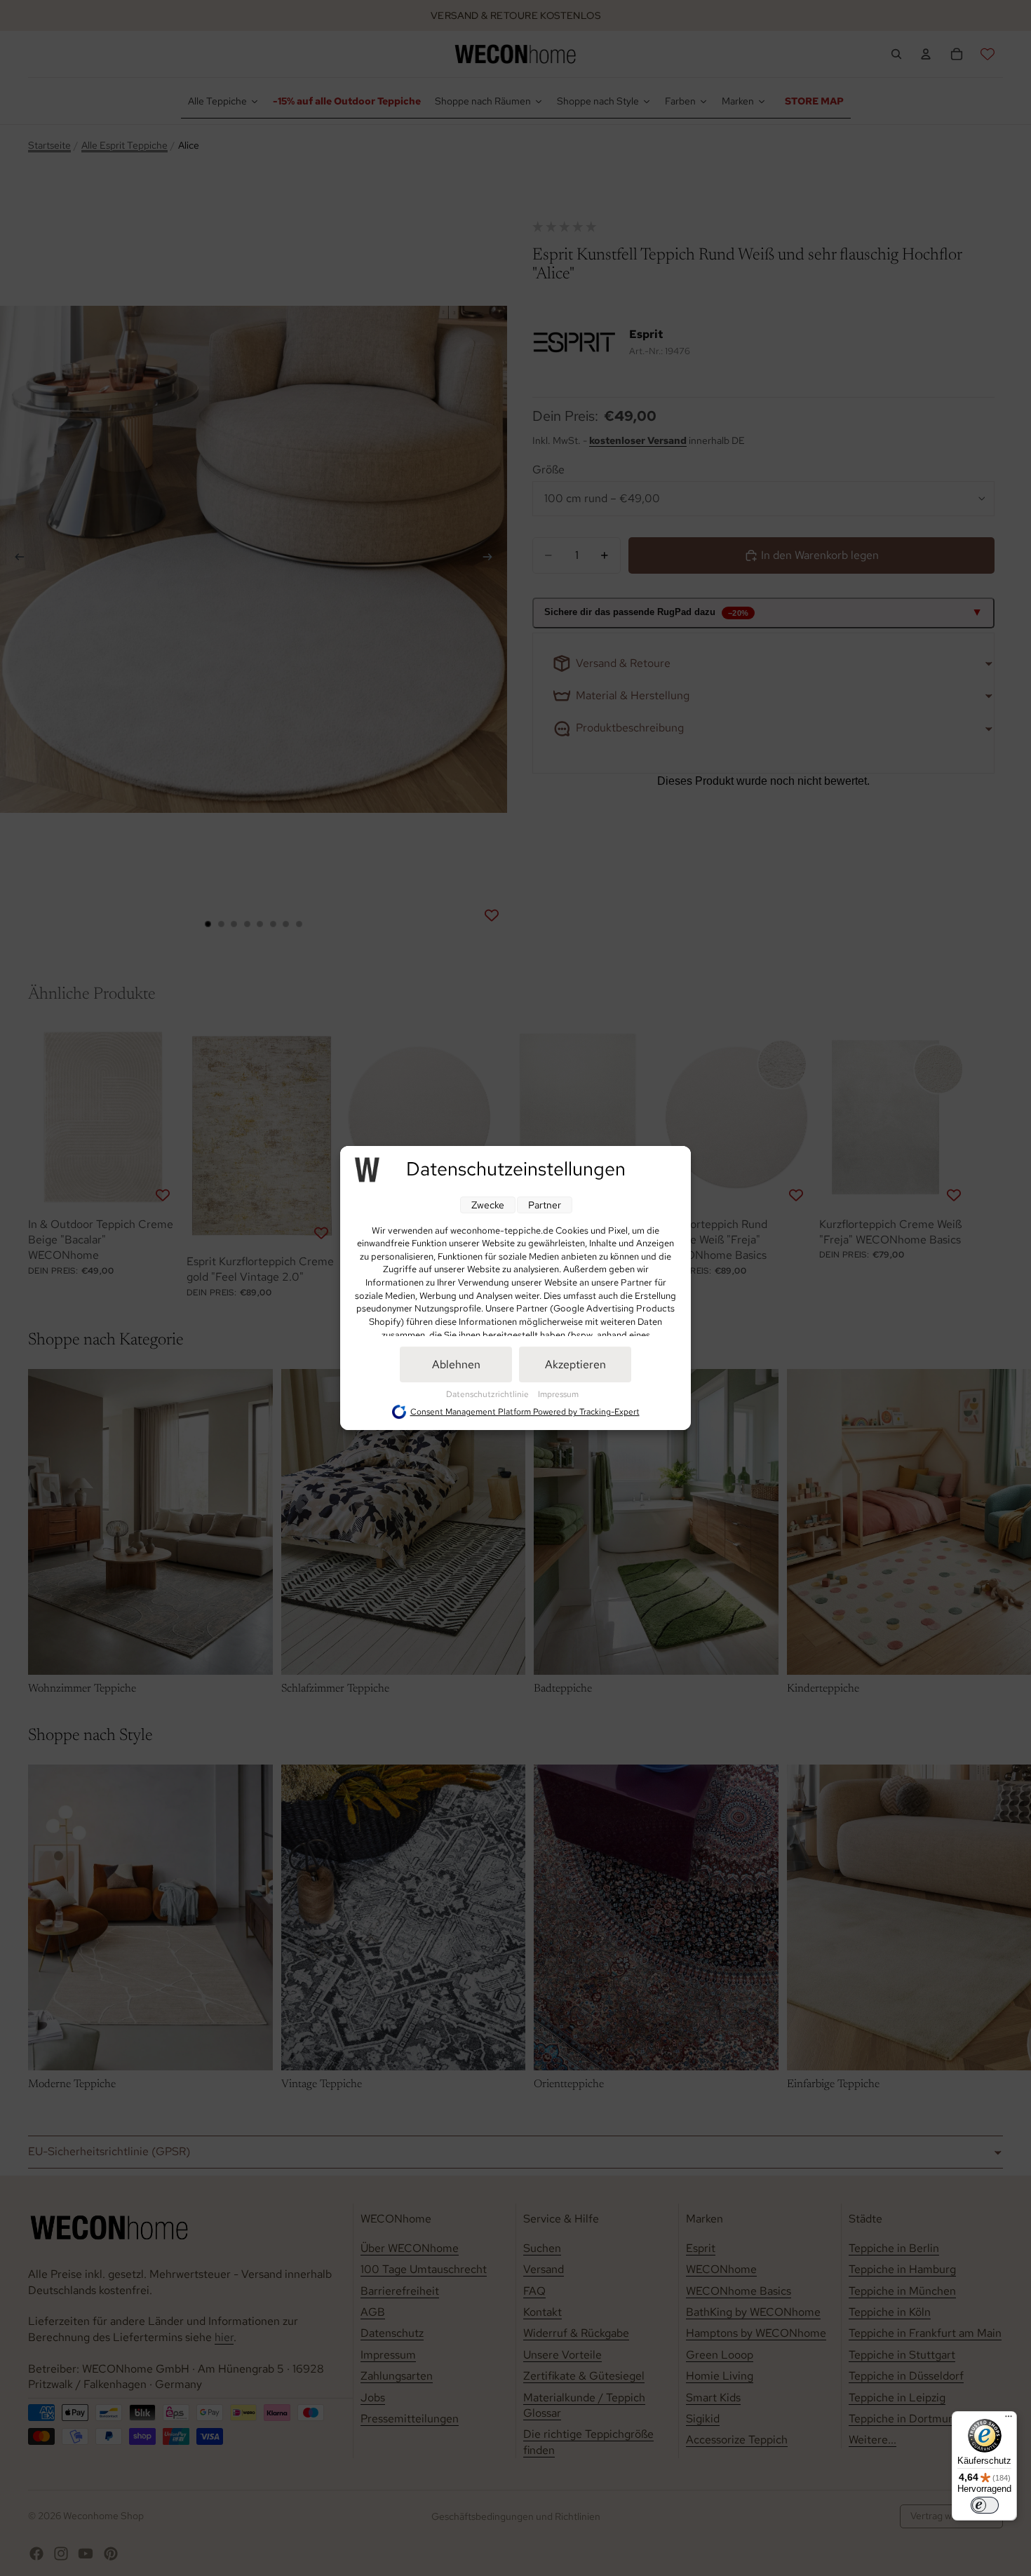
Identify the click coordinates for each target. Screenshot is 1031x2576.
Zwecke (488, 1205)
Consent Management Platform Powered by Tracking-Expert (525, 1412)
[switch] (985, 2505)
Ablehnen (456, 1364)
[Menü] (1009, 2420)
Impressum (558, 1394)
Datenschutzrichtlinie (488, 1394)
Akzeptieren (575, 1364)
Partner (545, 1205)
